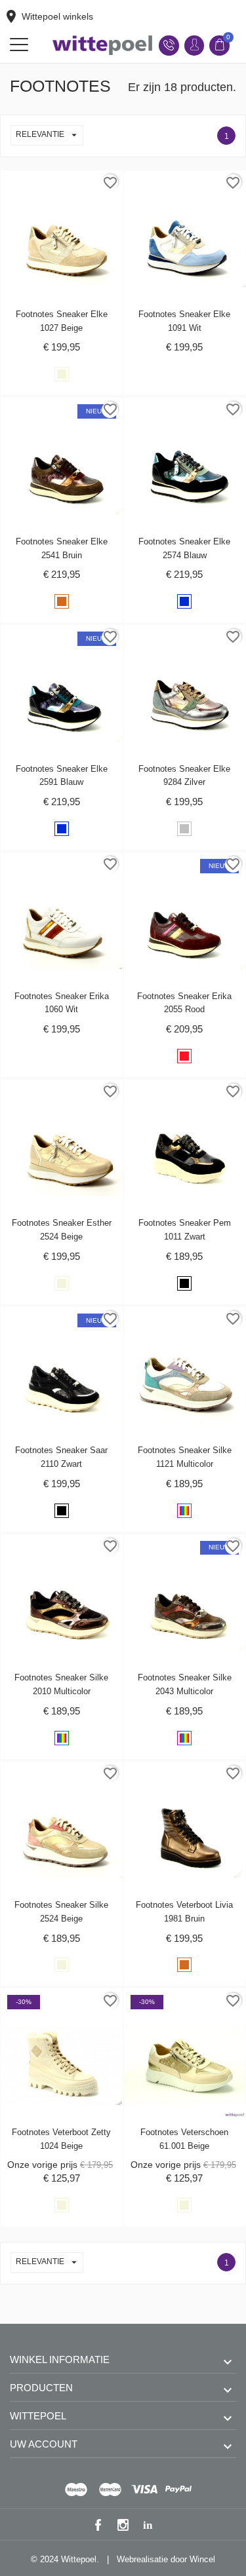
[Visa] (144, 2490)
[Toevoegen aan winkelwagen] (48, 183)
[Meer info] (75, 183)
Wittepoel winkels (48, 16)
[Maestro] (76, 2490)
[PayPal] (178, 2490)
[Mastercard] (110, 2490)
